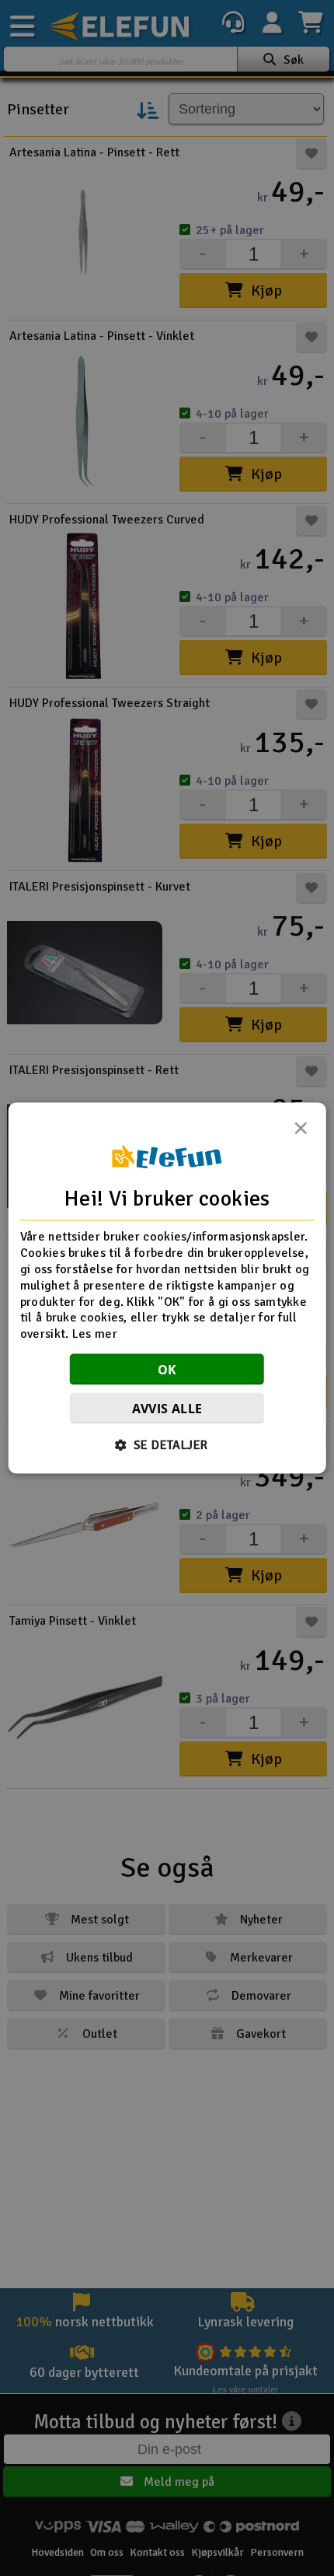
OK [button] (167, 1369)
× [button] (301, 1132)
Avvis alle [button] (167, 1408)
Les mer (95, 1334)
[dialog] (167, 1288)
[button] (167, 1444)
